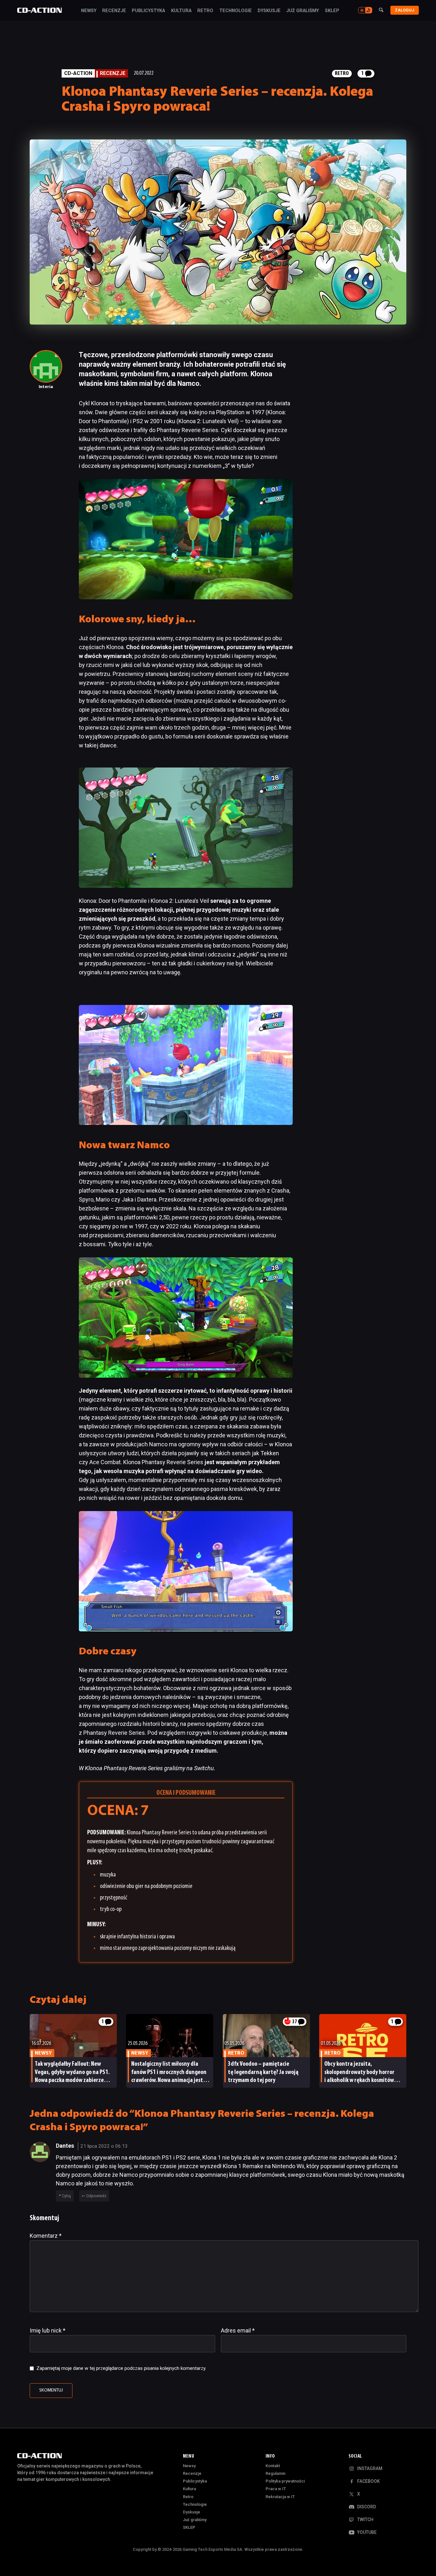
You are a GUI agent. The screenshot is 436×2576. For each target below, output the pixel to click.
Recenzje (114, 11)
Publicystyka (148, 11)
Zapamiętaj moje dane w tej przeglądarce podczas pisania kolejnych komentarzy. (121, 2368)
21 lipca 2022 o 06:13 (104, 2146)
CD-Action (78, 73)
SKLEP (332, 11)
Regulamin (275, 2473)
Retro (205, 11)
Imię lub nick (48, 2330)
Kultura (181, 11)
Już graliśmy (303, 11)
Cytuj (66, 2196)
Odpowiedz (96, 2196)
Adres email (238, 2330)
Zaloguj (405, 10)
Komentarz (46, 2236)
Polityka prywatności (285, 2481)
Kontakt (273, 2466)
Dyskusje (269, 11)
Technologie (236, 11)
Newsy (89, 11)
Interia (46, 387)
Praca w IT (276, 2489)
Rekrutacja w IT (280, 2497)
